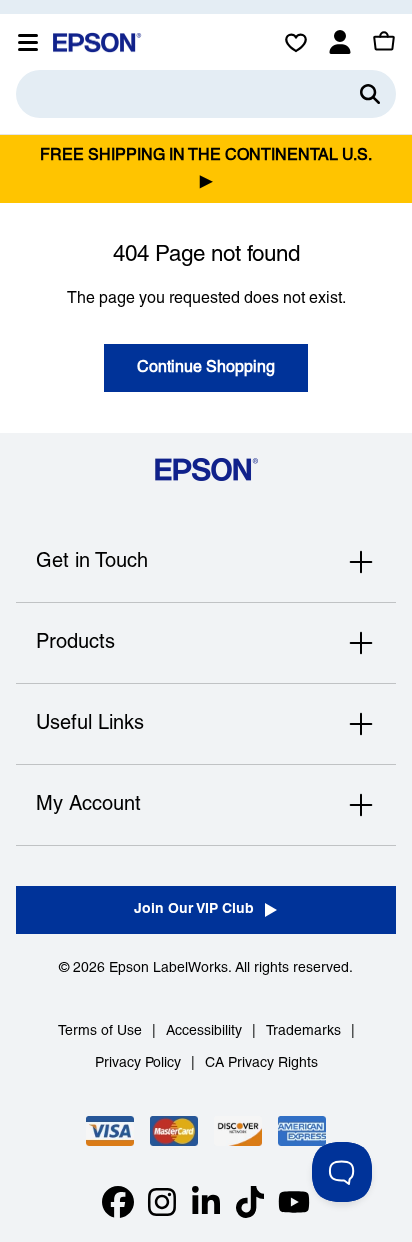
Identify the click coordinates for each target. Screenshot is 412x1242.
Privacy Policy (138, 1063)
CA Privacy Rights (261, 1063)
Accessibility (204, 1031)
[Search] (370, 94)
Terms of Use (100, 1031)
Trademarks (303, 1031)
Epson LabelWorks (168, 968)
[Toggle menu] (28, 42)
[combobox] (206, 94)
